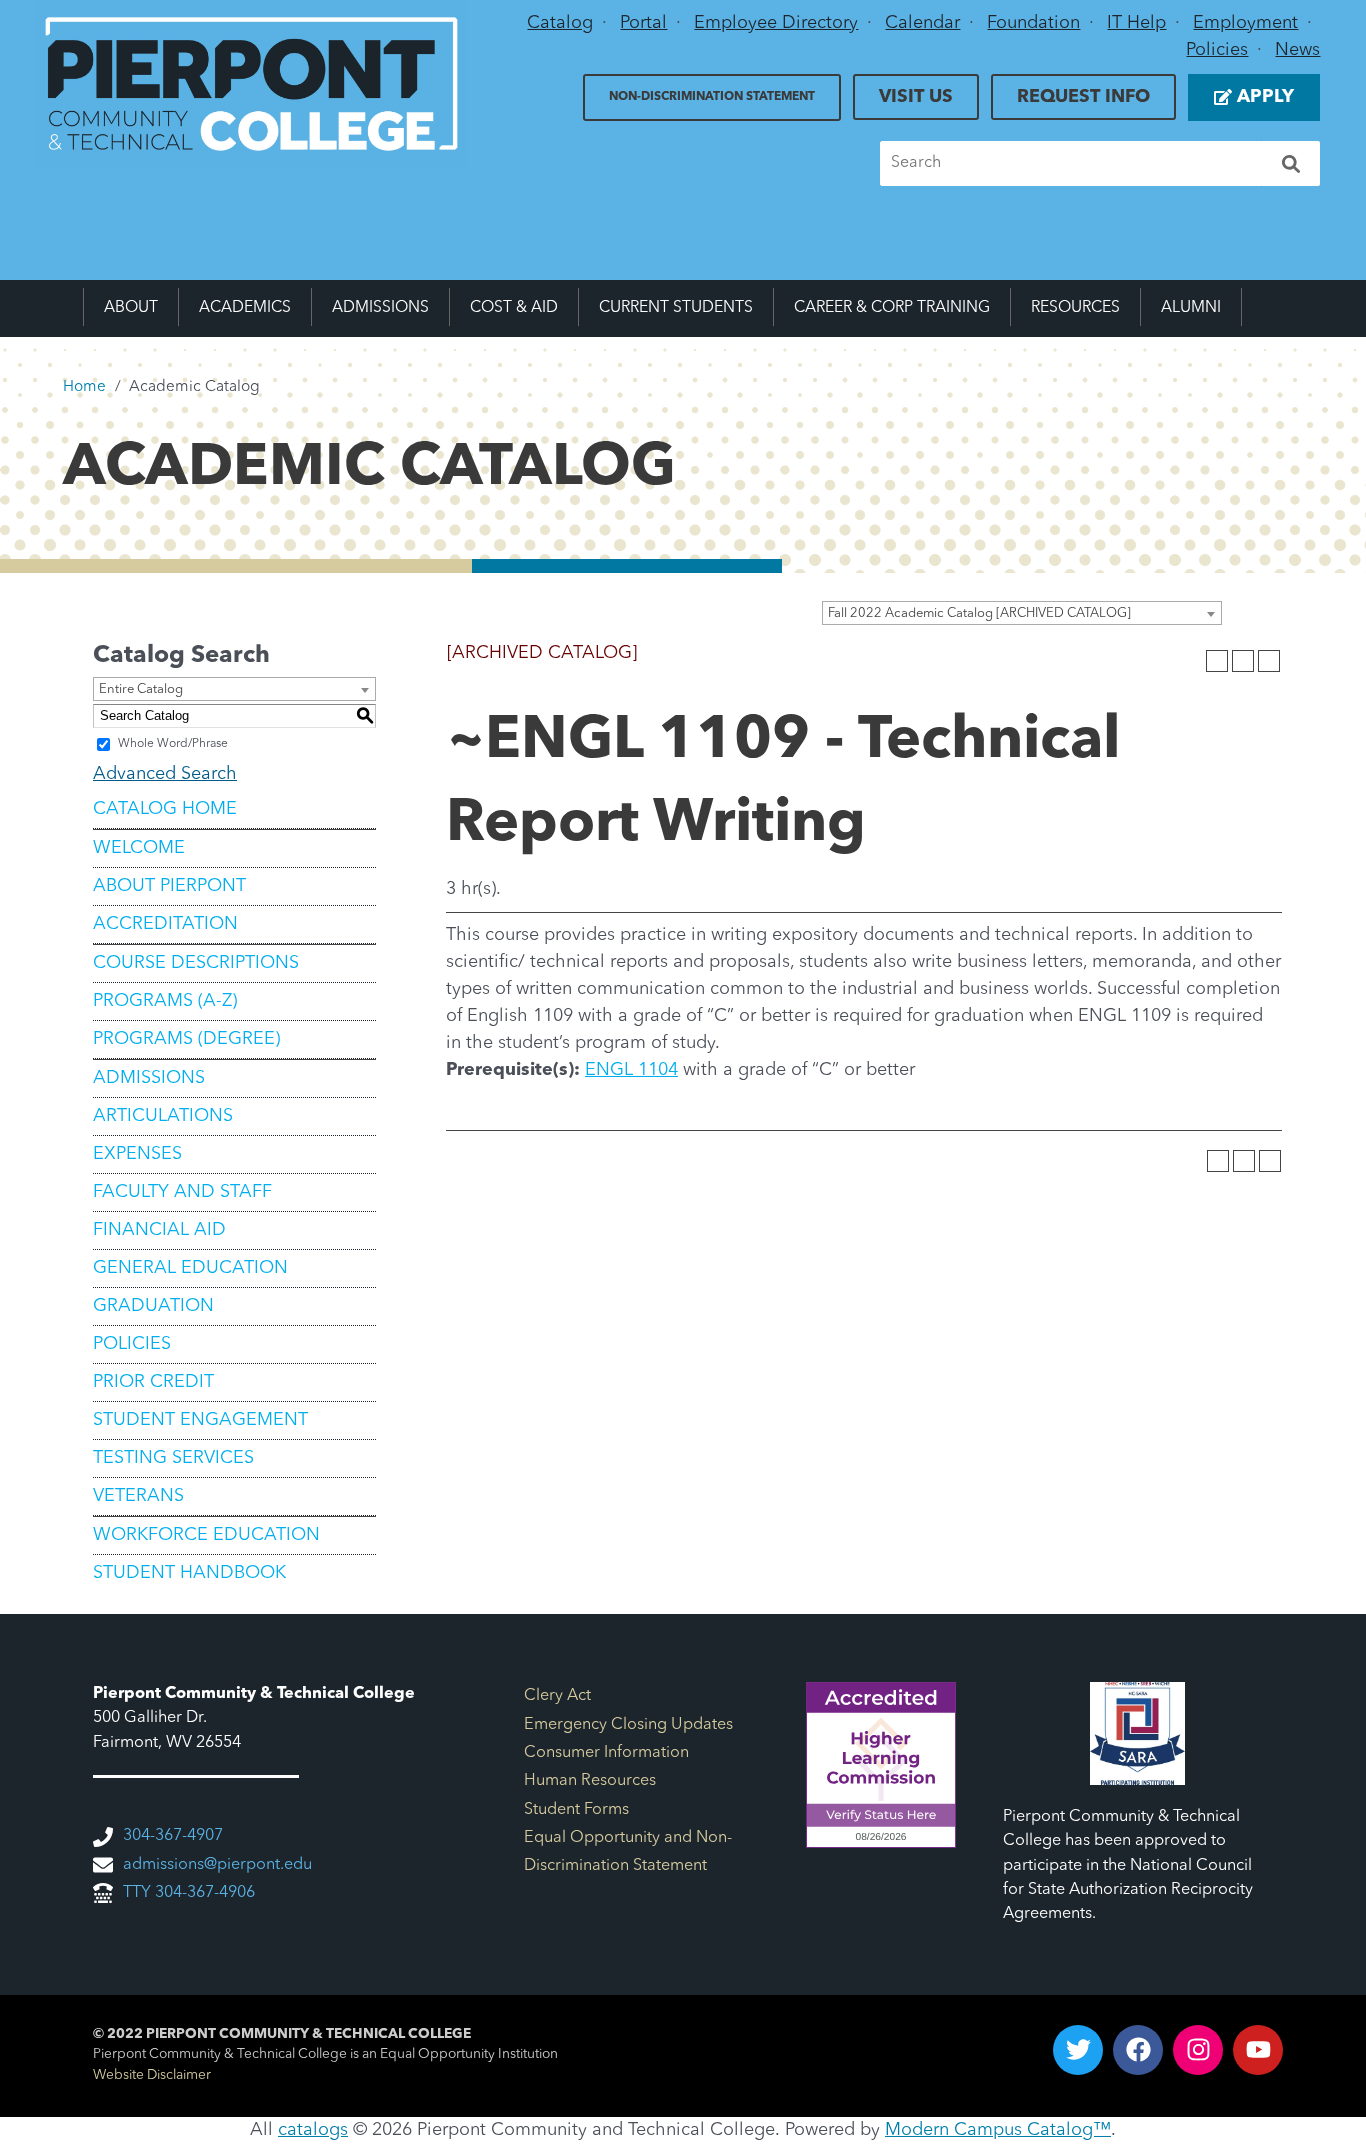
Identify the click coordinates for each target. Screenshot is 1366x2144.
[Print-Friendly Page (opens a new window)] (1243, 661)
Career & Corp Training (892, 308)
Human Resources (590, 1781)
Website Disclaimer (152, 2075)
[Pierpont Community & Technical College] (252, 84)
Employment (1245, 23)
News (1297, 50)
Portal (643, 23)
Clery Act (557, 1696)
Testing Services (173, 1458)
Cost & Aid (514, 308)
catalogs (313, 2130)
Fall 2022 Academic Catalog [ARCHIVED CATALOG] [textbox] (979, 613)
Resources (1075, 308)
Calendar (922, 23)
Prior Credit (153, 1382)
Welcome (139, 848)
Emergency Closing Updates (628, 1725)
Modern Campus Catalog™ (998, 2130)
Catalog (560, 23)
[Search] (1291, 163)
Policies (1217, 50)
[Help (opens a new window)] (1269, 661)
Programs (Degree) (186, 1039)
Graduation (153, 1306)
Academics (245, 308)
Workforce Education (206, 1535)
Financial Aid (159, 1230)
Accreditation (165, 924)
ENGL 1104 (631, 1070)
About (131, 308)
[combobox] (1022, 613)
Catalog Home (165, 809)
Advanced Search (165, 774)
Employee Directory (776, 23)
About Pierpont (169, 886)
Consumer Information (606, 1753)
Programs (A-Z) (165, 1001)
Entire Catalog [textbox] (141, 689)
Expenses (137, 1154)
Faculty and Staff (182, 1192)
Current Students (676, 308)
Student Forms (576, 1810)
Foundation (1033, 23)
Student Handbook (189, 1573)
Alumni (1191, 308)
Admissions (380, 308)
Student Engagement (200, 1420)
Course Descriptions (196, 963)
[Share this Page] (1217, 661)
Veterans (138, 1496)
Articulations (163, 1116)
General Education (190, 1268)
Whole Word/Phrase (173, 744)
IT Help (1136, 23)
